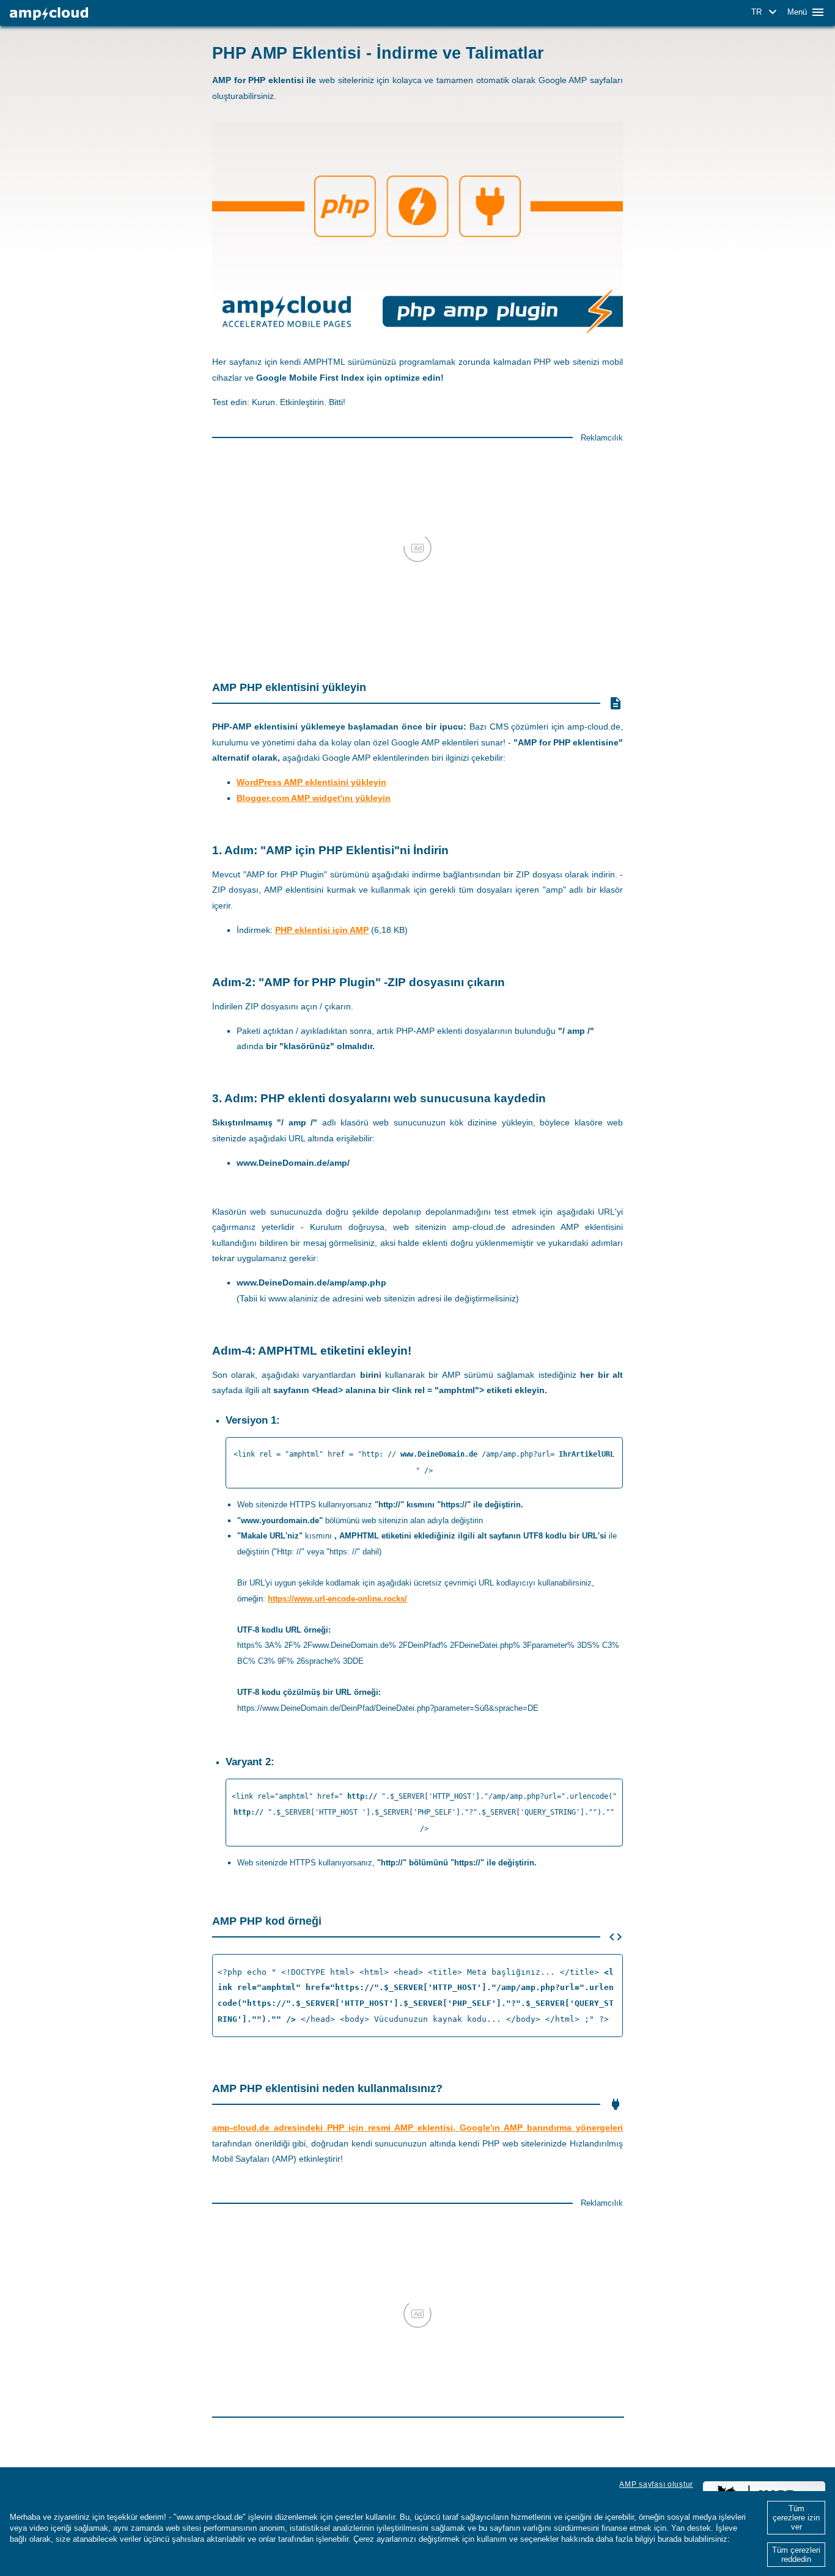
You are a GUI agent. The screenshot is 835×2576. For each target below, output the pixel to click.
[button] (766, 12)
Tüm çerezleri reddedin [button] (796, 2555)
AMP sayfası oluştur (656, 2484)
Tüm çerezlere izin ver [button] (796, 2518)
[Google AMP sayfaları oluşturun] (49, 14)
